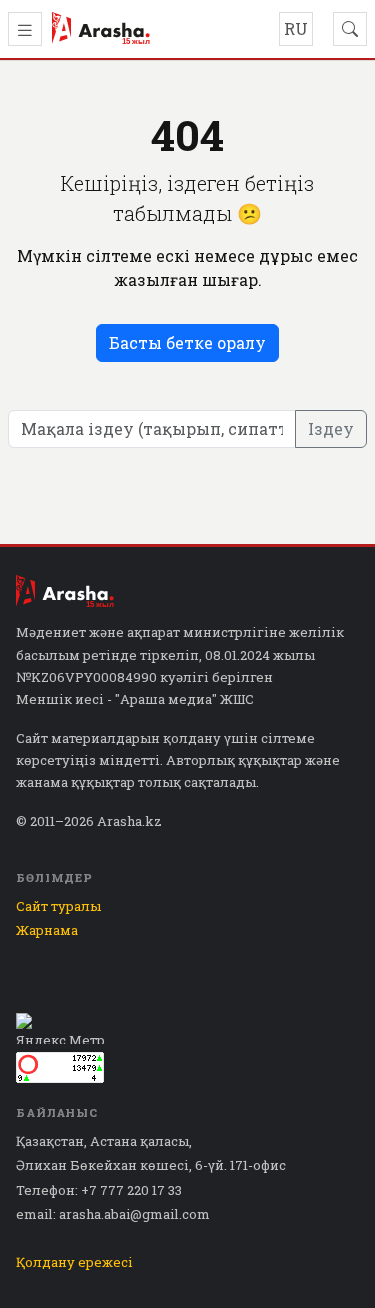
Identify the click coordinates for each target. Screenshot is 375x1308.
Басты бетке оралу (187, 342)
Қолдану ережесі (74, 1262)
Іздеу (331, 428)
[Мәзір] (25, 29)
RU (296, 28)
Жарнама (47, 930)
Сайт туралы (58, 906)
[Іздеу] (350, 29)
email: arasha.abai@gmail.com (113, 1214)
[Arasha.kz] (101, 29)
